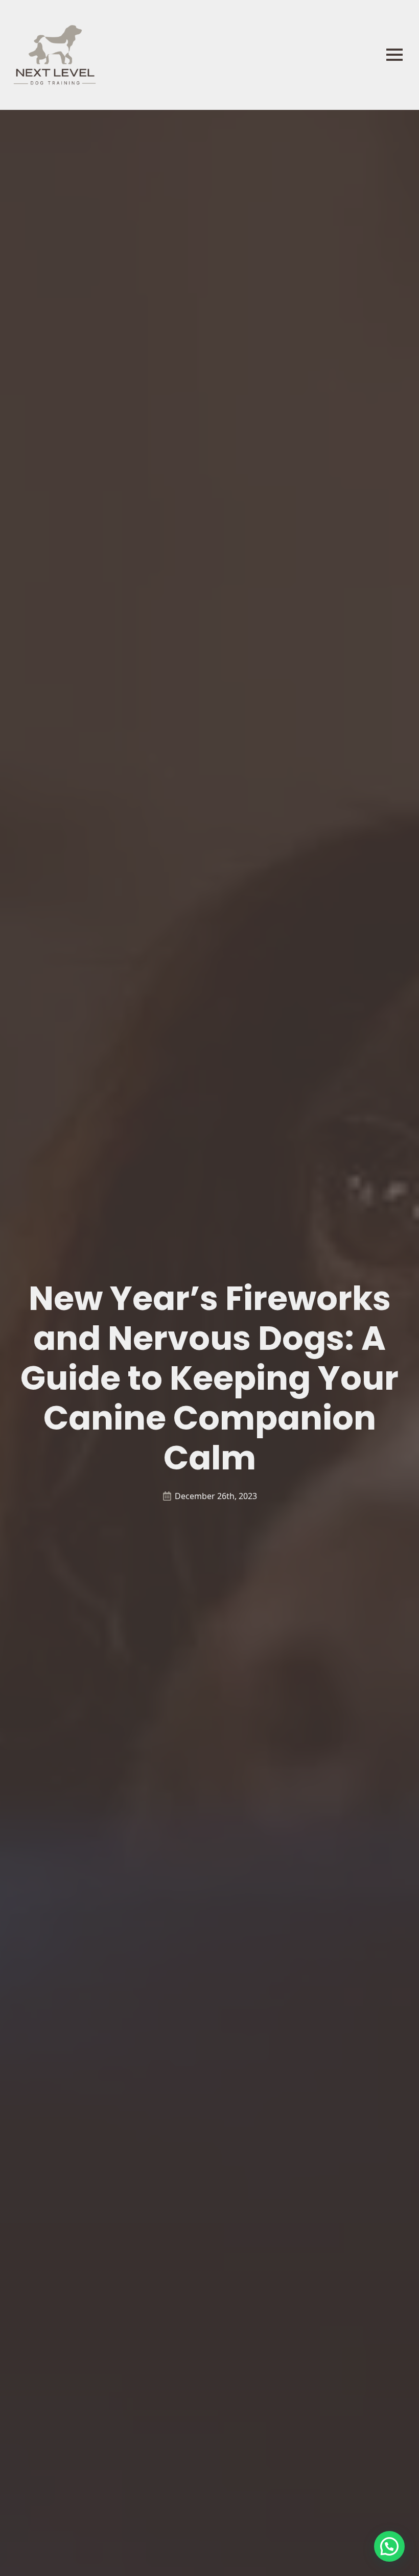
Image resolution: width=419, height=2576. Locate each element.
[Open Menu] (394, 55)
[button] (389, 2546)
